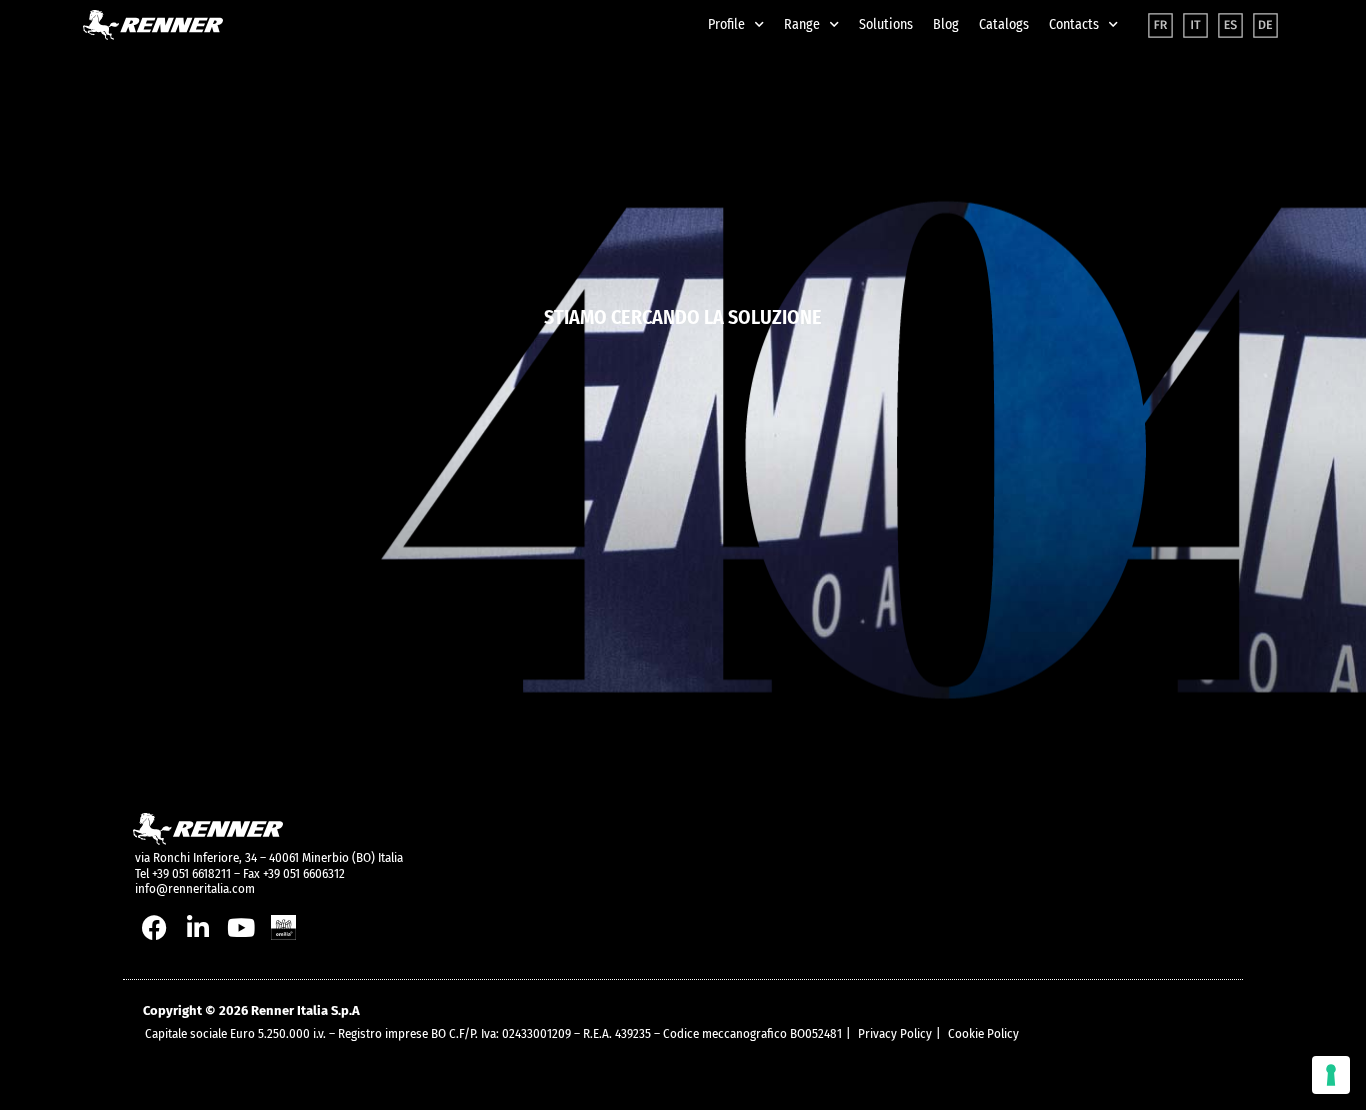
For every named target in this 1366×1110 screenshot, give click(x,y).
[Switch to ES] (1230, 25)
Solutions (886, 24)
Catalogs (1004, 24)
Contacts (1074, 24)
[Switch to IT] (1195, 25)
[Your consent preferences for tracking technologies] (1331, 1075)
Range (802, 24)
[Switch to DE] (1265, 25)
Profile (726, 24)
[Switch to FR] (1160, 25)
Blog (946, 24)
